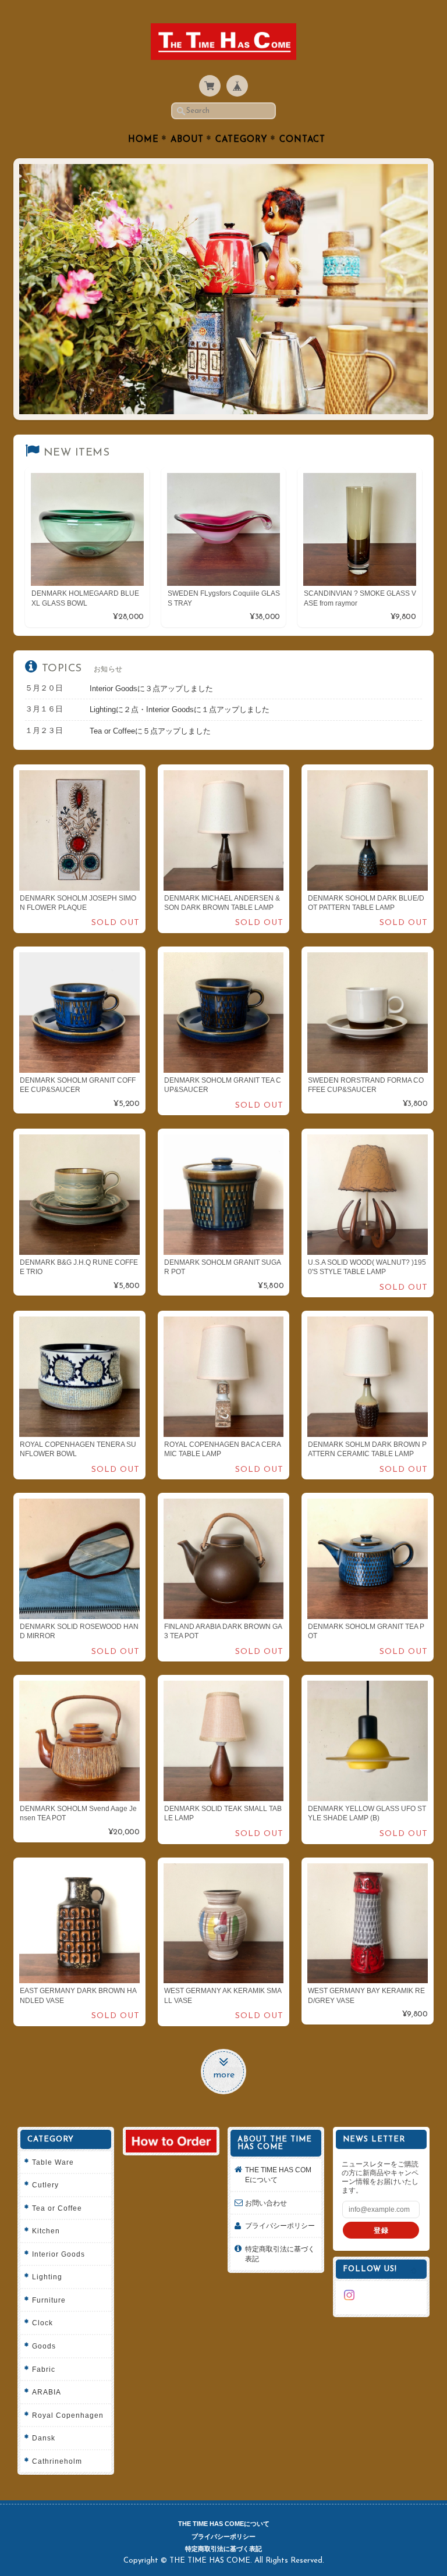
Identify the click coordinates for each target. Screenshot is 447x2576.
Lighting (47, 2277)
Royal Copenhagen (68, 2415)
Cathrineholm (57, 2461)
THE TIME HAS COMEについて (278, 2175)
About (187, 140)
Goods (44, 2346)
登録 (381, 2230)
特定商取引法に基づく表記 (280, 2254)
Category (242, 140)
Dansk (44, 2438)
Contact (302, 140)
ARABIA (47, 2392)
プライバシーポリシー (280, 2225)
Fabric (44, 2369)
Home (143, 140)
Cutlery (45, 2185)
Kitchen (46, 2231)
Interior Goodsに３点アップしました (151, 689)
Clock (42, 2323)
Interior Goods (58, 2254)
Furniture (49, 2300)
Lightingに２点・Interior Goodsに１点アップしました (180, 709)
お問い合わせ (266, 2203)
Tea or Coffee (57, 2208)
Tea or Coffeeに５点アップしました (150, 731)
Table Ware (53, 2162)
